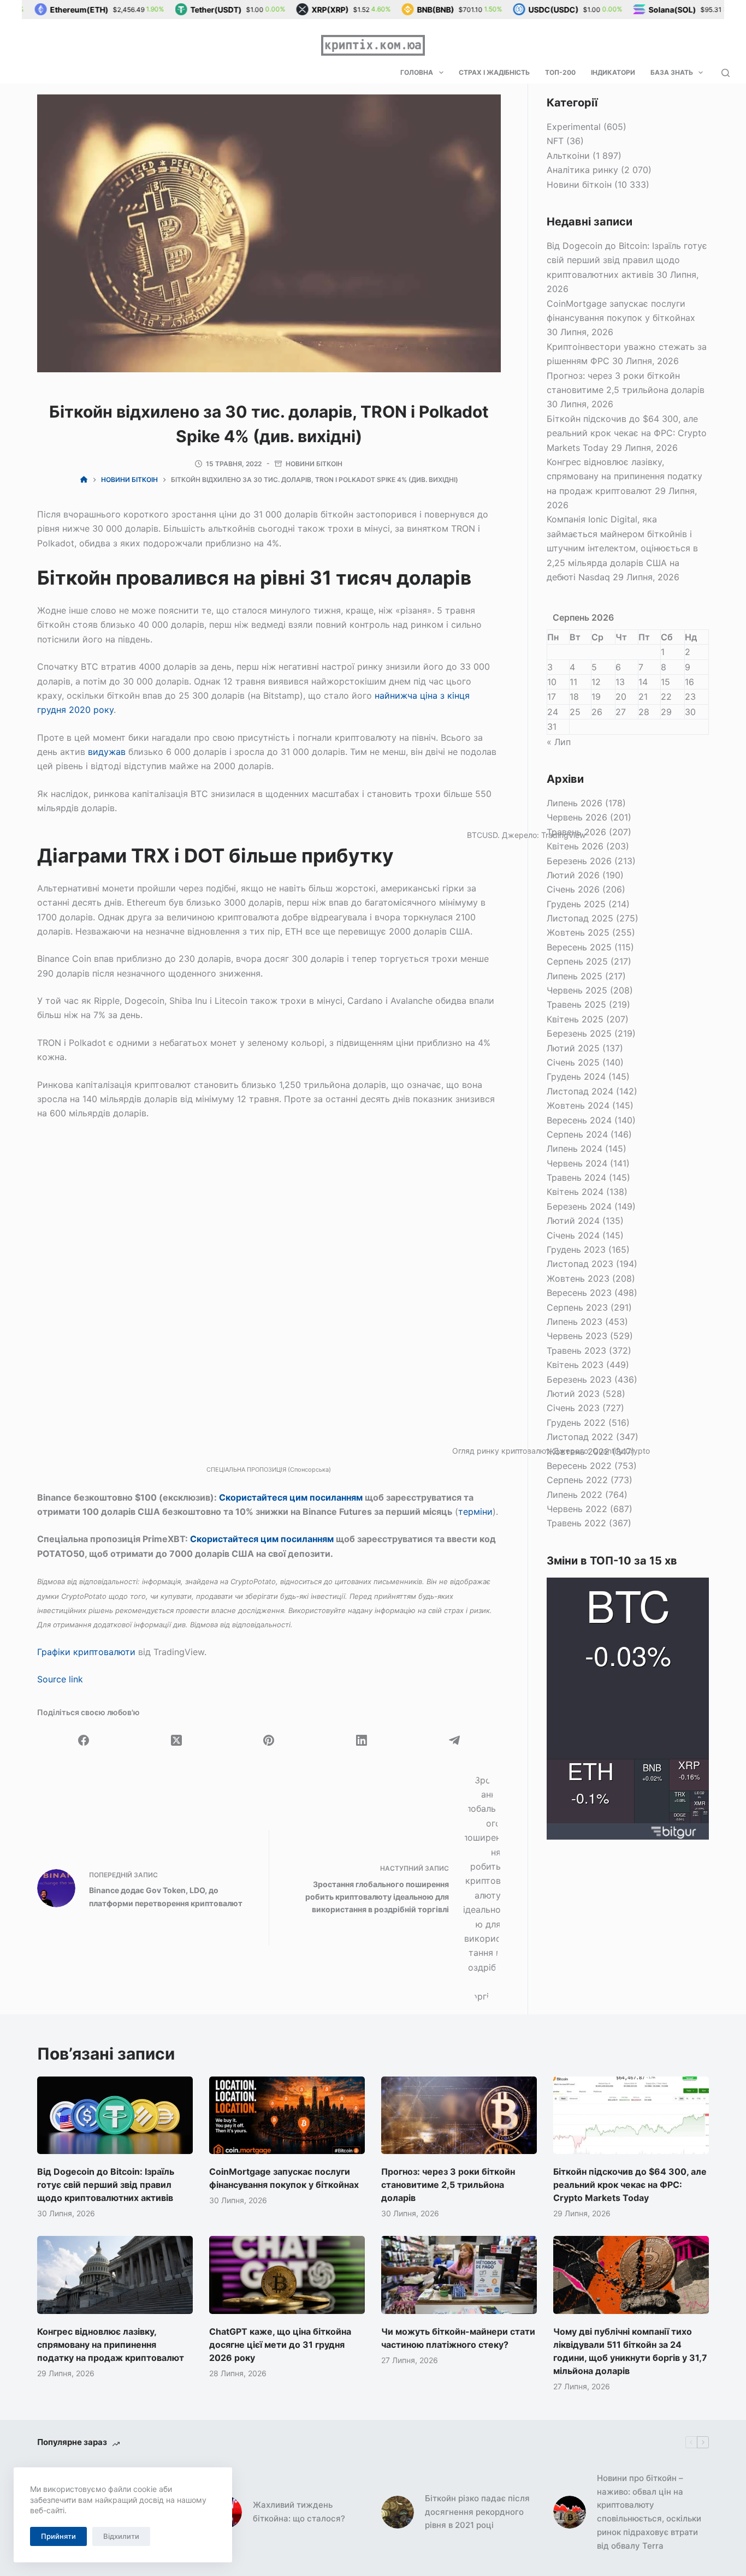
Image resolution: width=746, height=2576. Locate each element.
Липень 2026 (575, 803)
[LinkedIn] (362, 1740)
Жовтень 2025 (578, 932)
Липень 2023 (575, 1322)
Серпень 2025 (577, 961)
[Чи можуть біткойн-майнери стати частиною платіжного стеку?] (459, 2275)
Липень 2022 (575, 1495)
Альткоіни (568, 156)
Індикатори (613, 72)
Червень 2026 (577, 817)
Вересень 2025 (579, 947)
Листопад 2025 (580, 918)
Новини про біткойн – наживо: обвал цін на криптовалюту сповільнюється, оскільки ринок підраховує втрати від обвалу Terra (649, 2512)
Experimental (574, 127)
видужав (107, 752)
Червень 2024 (577, 1163)
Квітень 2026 (575, 846)
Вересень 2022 (579, 1466)
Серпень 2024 (577, 1134)
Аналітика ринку (582, 170)
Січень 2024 (573, 1235)
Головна (417, 72)
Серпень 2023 (577, 1307)
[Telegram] (454, 1740)
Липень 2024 (575, 1149)
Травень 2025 (576, 1004)
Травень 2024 (576, 1177)
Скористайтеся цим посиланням (291, 1497)
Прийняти (58, 2536)
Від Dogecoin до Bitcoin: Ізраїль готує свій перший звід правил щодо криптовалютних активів (627, 260)
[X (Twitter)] (176, 1740)
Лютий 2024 (573, 1221)
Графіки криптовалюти (86, 1652)
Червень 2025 (577, 990)
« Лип (559, 742)
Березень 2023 (579, 1379)
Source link (60, 1679)
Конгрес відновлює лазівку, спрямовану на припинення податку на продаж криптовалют (624, 476)
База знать (672, 72)
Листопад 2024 (580, 1091)
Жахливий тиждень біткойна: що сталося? (299, 2512)
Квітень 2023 (575, 1365)
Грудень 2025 (576, 904)
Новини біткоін (314, 464)
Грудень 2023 (576, 1250)
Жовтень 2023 (578, 1278)
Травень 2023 (576, 1351)
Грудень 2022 (576, 1423)
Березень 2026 (579, 861)
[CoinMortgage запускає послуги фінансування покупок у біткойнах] (287, 2115)
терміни (475, 1512)
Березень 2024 (579, 1206)
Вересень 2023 (579, 1293)
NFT (555, 141)
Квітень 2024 (575, 1192)
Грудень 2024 (576, 1076)
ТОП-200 (560, 72)
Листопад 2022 (580, 1437)
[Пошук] (726, 73)
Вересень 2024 (579, 1120)
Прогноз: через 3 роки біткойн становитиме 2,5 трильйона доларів (448, 2185)
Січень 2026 (573, 889)
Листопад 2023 (580, 1264)
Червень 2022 (577, 1509)
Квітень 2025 (575, 1019)
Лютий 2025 (573, 1048)
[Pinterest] (269, 1740)
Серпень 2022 (577, 1480)
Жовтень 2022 (578, 1451)
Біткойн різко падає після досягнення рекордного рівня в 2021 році (477, 2512)
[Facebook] (84, 1740)
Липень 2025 (575, 976)
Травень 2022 (576, 1523)
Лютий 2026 (573, 875)
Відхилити (121, 2536)
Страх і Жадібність (494, 72)
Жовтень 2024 (578, 1105)
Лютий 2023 (573, 1394)
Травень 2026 (576, 832)
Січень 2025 (573, 1062)
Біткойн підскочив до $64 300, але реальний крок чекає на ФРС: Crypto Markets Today (627, 433)
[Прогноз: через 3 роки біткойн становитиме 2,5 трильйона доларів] (459, 2115)
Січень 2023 (573, 1408)
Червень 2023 (577, 1336)
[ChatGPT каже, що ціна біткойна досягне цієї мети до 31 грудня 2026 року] (287, 2275)
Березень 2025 (579, 1033)
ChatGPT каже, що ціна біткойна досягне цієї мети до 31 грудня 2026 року (280, 2345)
